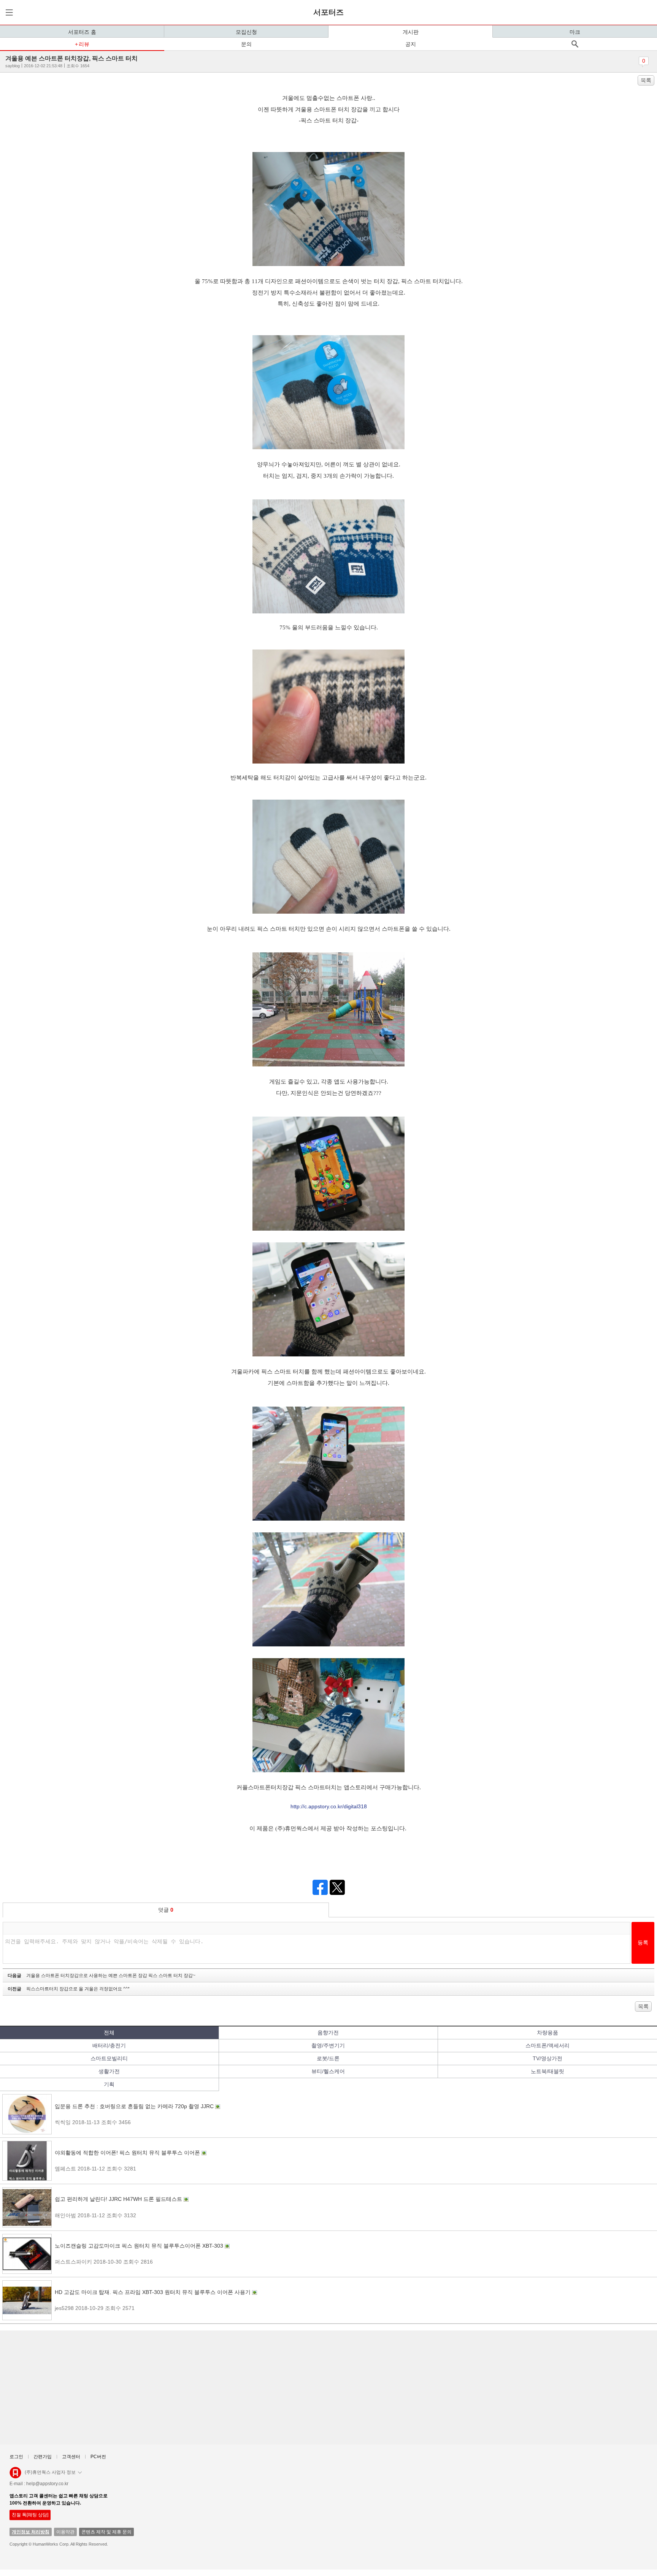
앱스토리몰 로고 (15, 2476)
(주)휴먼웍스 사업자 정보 (50, 2472)
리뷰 (84, 44)
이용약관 (65, 2532)
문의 (246, 44)
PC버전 (98, 2457)
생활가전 (109, 2071)
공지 (411, 44)
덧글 (166, 1910)
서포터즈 (328, 12)
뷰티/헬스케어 (328, 2071)
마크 (575, 32)
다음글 (102, 1976)
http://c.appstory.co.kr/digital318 (329, 1806)
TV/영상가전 (547, 2058)
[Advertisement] (232, 2387)
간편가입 (43, 2457)
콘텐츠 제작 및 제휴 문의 (106, 2532)
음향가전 (328, 2033)
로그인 (16, 2457)
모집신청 (246, 32)
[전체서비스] (8, 12)
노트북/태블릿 (547, 2071)
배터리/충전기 (109, 2045)
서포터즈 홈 (82, 32)
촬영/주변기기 (328, 2045)
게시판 (411, 32)
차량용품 (547, 2033)
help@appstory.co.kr (47, 2484)
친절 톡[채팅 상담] (30, 2515)
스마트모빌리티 (109, 2058)
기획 (109, 2084)
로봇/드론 (328, 2058)
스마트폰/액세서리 (547, 2045)
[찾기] (575, 44)
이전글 (69, 1989)
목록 (646, 80)
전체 (109, 2033)
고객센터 (71, 2457)
